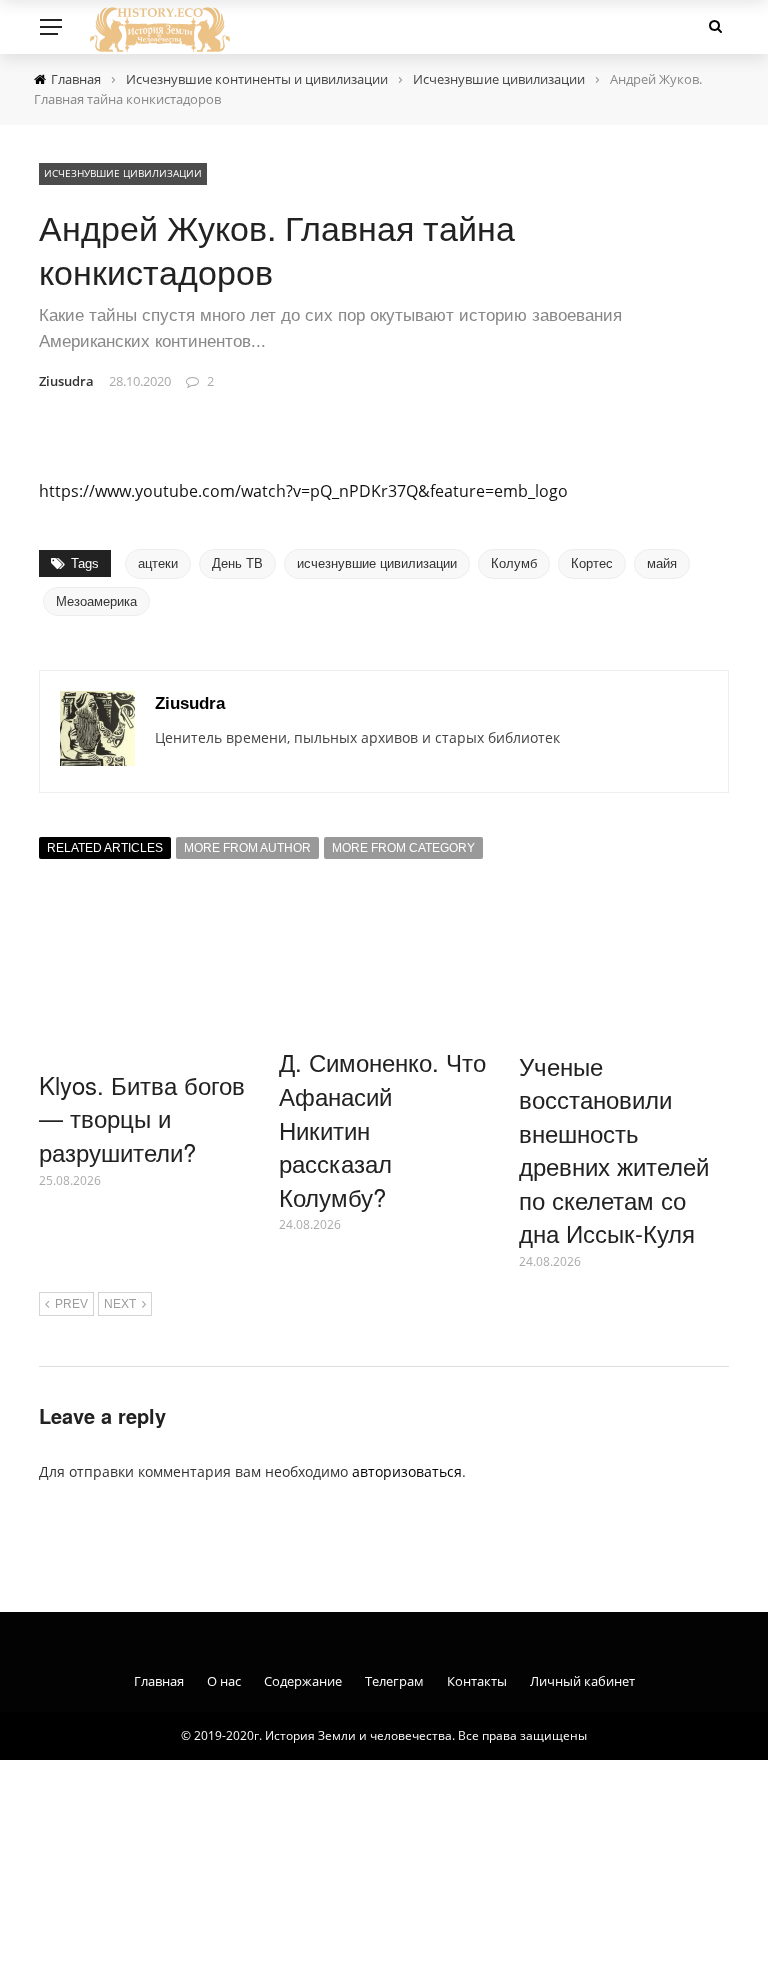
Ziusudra (66, 381)
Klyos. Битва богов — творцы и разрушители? (142, 1118)
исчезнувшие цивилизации (377, 563)
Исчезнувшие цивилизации (123, 173)
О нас (224, 1681)
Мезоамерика (96, 601)
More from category (403, 848)
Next (120, 1304)
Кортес (592, 563)
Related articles (105, 848)
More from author (247, 848)
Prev (71, 1304)
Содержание (303, 1681)
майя (662, 563)
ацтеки (158, 563)
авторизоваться (407, 1471)
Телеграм (394, 1681)
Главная (159, 1681)
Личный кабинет (582, 1681)
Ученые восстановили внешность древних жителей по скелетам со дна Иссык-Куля (614, 1149)
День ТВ (237, 563)
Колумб (514, 563)
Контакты (477, 1681)
